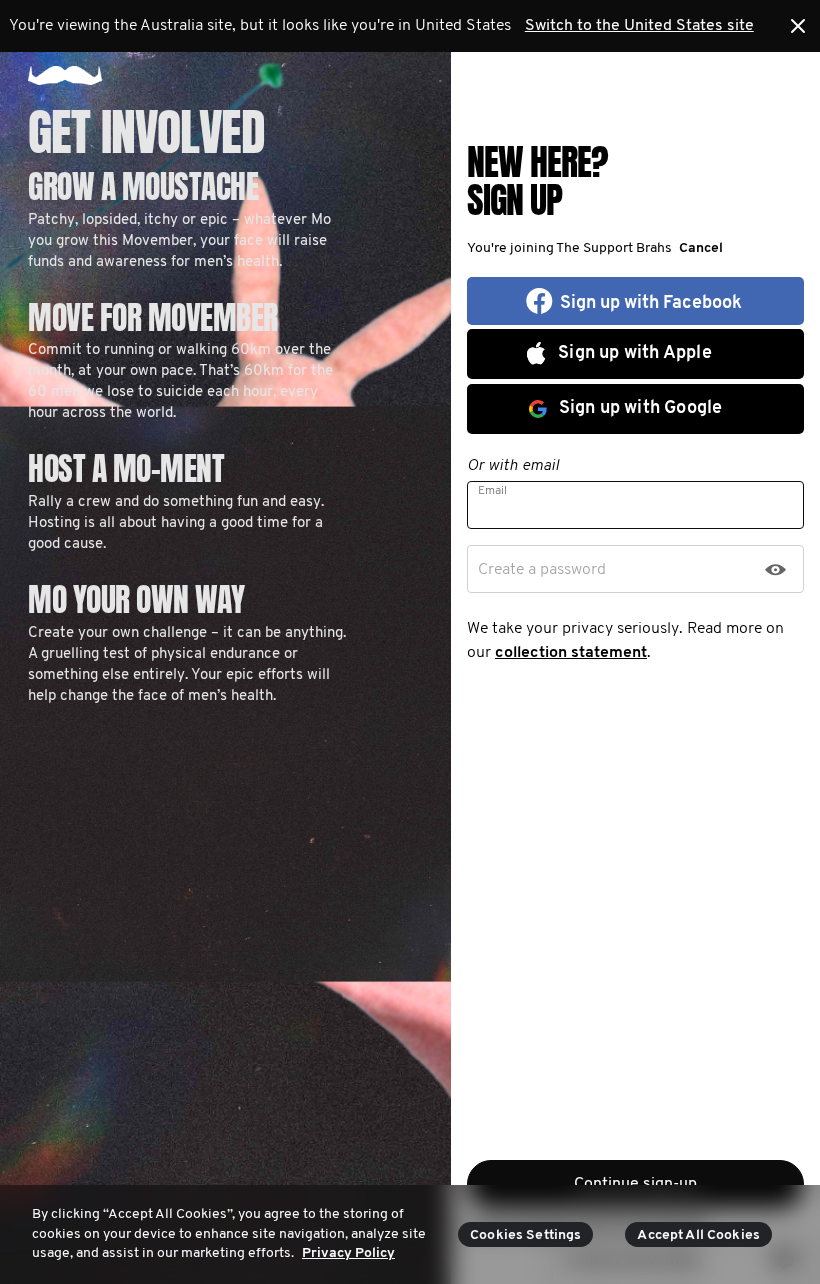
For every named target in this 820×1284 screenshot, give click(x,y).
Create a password (542, 570)
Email (492, 491)
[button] (697, 248)
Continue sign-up (635, 1184)
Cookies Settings (525, 1235)
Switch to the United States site (639, 26)
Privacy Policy (348, 1253)
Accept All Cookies (698, 1235)
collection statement (571, 653)
